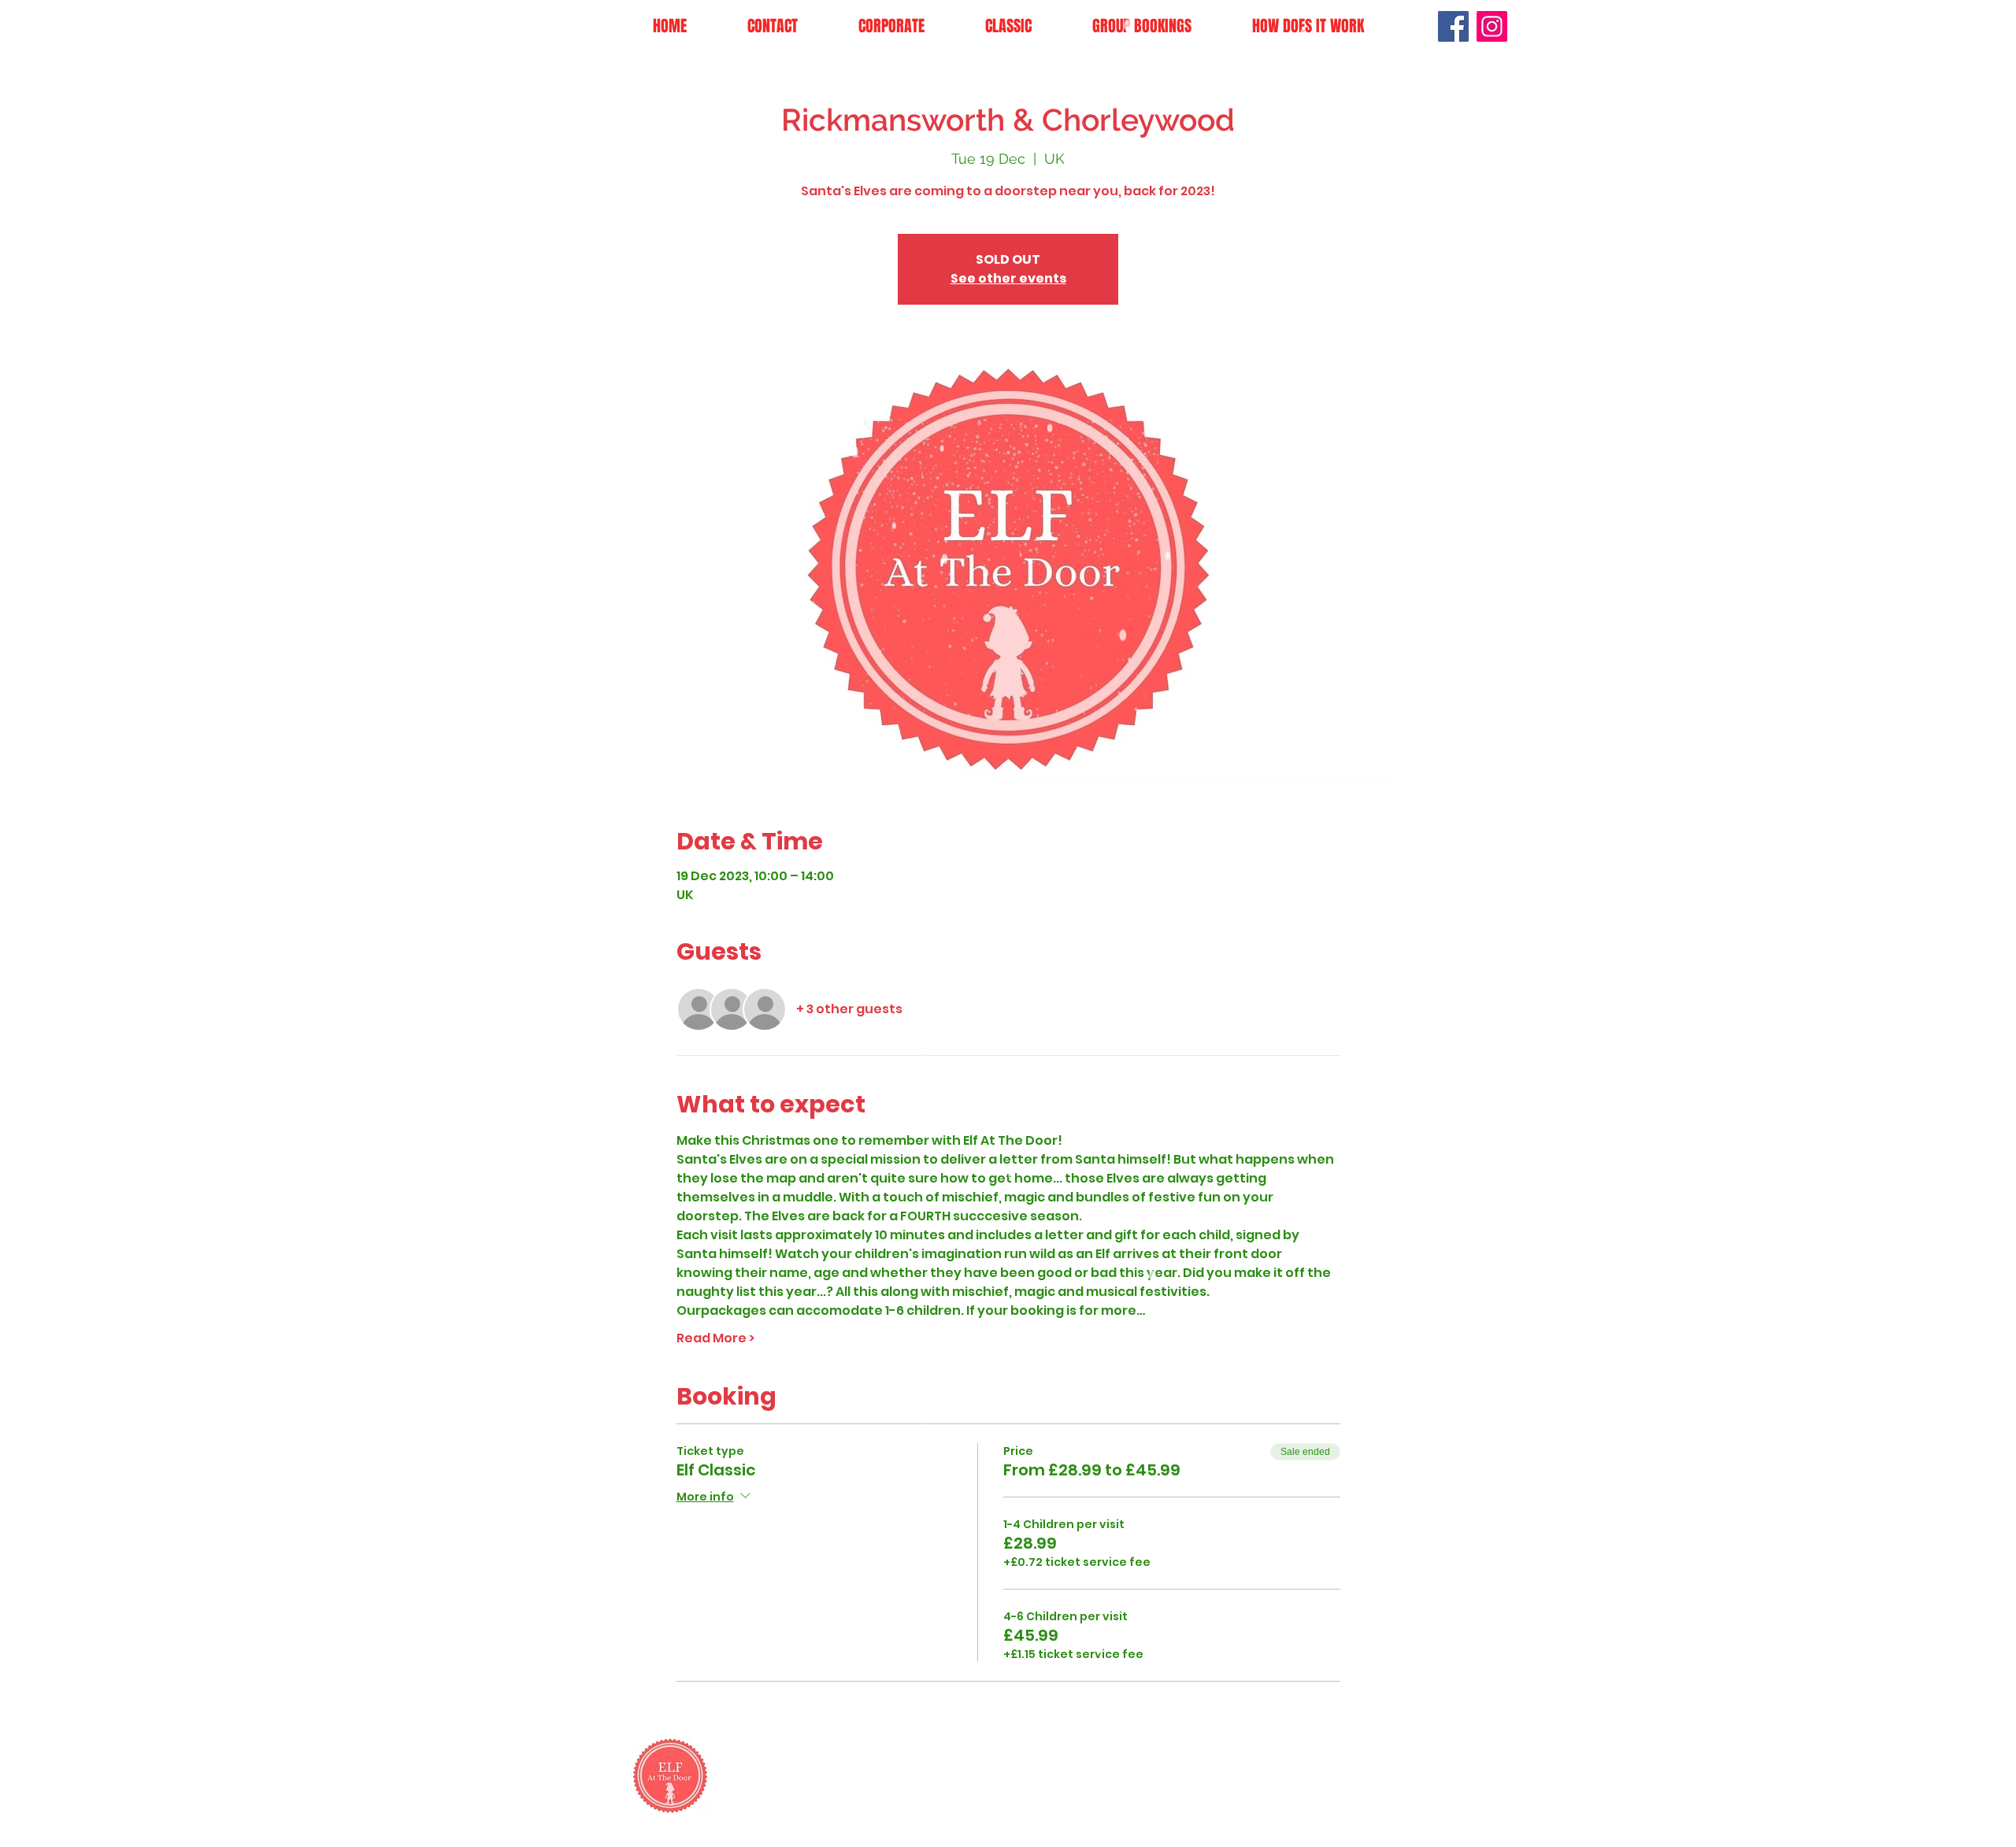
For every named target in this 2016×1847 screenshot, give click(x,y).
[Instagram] (1492, 26)
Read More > (715, 1338)
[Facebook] (1453, 26)
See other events (1008, 278)
